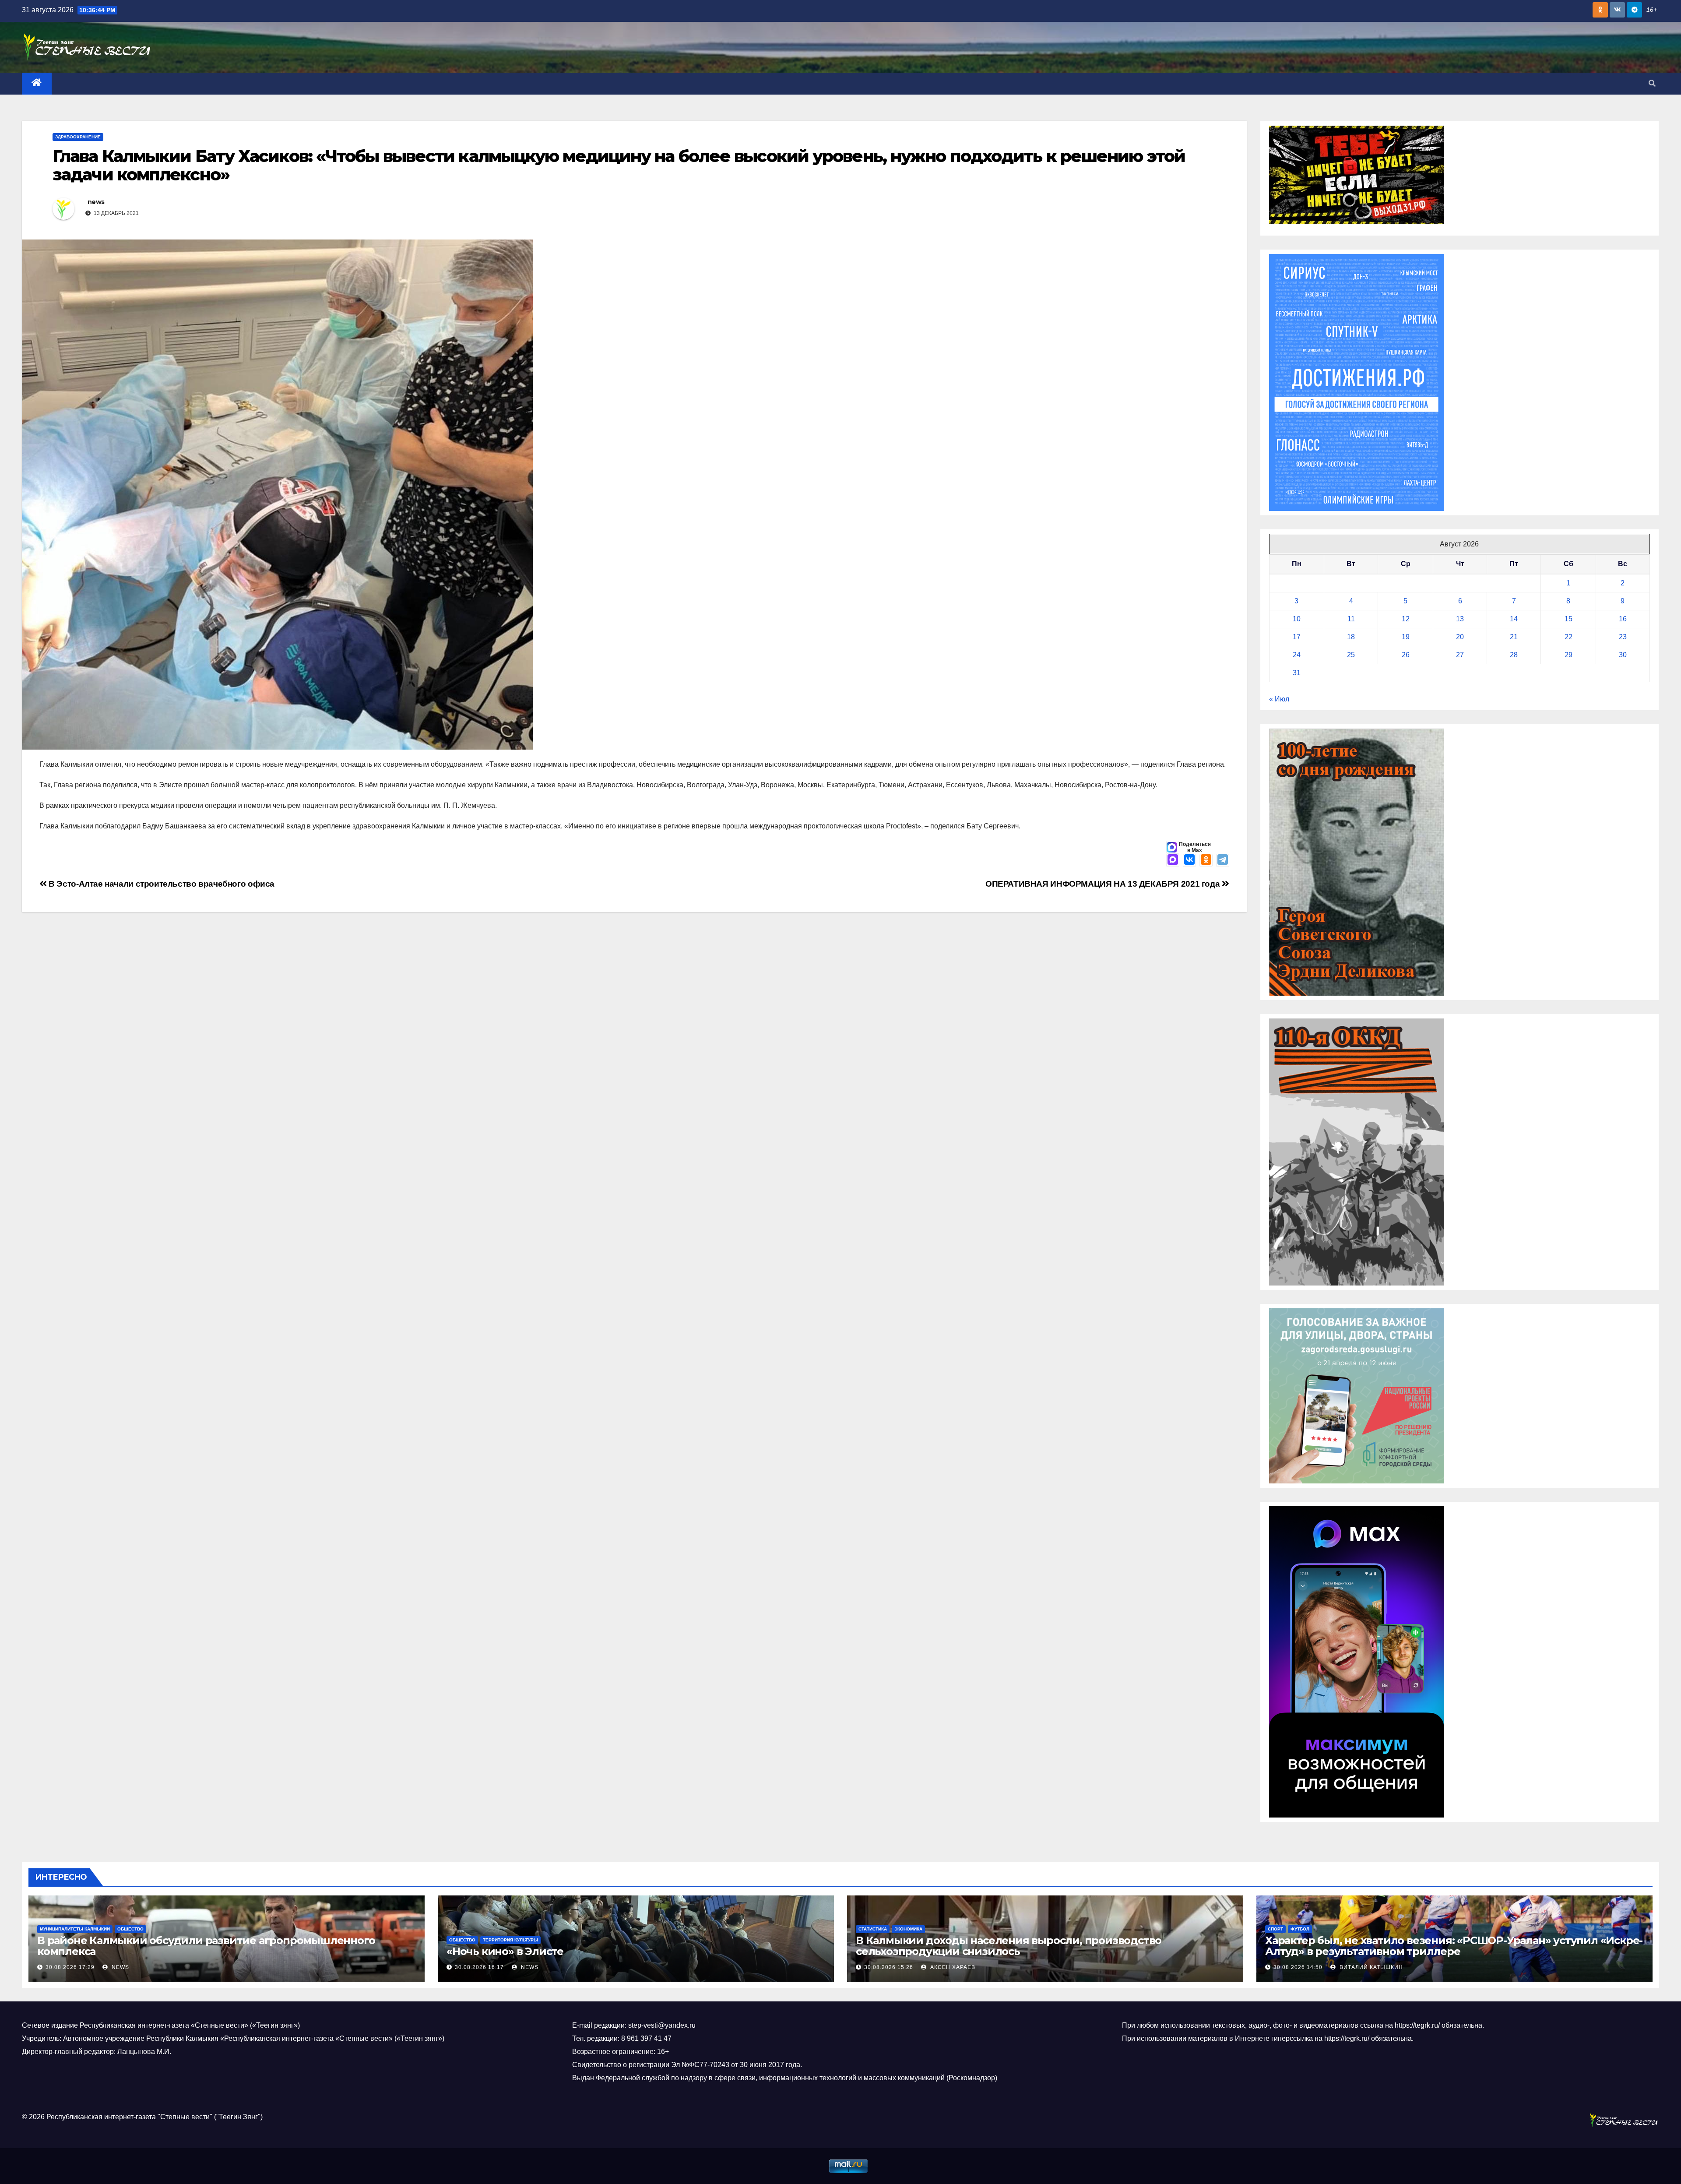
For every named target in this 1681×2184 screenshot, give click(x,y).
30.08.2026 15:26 (889, 1967)
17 (1297, 637)
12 (1406, 619)
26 (1406, 655)
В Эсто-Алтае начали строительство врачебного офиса (161, 884)
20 (1460, 637)
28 (1514, 655)
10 (1297, 619)
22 (1568, 637)
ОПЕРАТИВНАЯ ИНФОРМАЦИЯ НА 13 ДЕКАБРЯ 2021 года (1104, 884)
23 (1623, 637)
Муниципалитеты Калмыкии (75, 1929)
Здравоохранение (78, 137)
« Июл (1279, 699)
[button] (1652, 83)
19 (1406, 637)
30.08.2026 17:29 (70, 1967)
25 (1351, 655)
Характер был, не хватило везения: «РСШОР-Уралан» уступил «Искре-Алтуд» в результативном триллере (1454, 1946)
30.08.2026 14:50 (1298, 1967)
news (96, 202)
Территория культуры (510, 1940)
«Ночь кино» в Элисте (505, 1951)
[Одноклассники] (1206, 860)
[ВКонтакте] (1189, 860)
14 (1514, 619)
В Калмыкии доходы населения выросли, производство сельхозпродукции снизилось (1009, 1946)
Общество (130, 1929)
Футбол (1300, 1929)
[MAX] (1173, 860)
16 (1623, 619)
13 (1460, 619)
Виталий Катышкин (1370, 1967)
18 (1351, 637)
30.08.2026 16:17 (479, 1967)
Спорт (1275, 1929)
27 (1460, 655)
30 (1623, 655)
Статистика (873, 1929)
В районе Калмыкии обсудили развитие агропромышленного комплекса (206, 1946)
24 (1297, 655)
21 (1514, 637)
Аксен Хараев (952, 1967)
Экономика (908, 1929)
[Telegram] (1223, 860)
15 (1568, 619)
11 (1351, 619)
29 (1568, 655)
